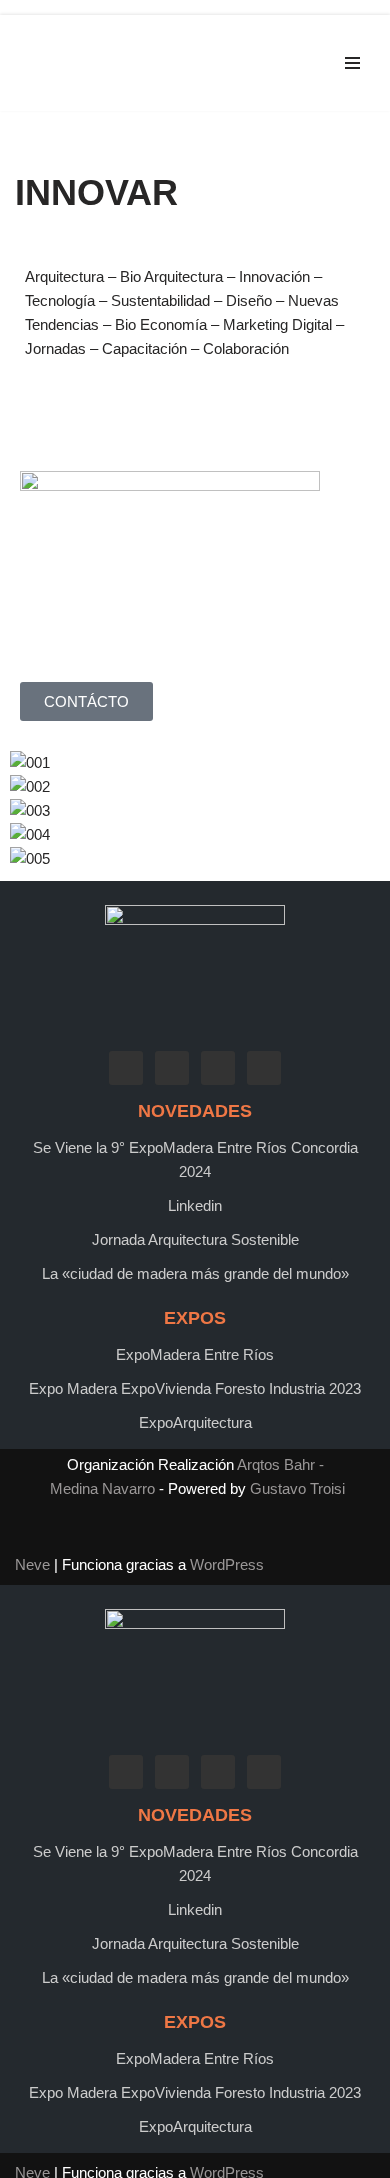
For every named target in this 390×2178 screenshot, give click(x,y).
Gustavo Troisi (297, 1488)
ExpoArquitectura (195, 1422)
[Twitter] (172, 1066)
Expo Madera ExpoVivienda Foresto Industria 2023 (195, 1388)
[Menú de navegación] (352, 63)
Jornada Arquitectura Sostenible (195, 1239)
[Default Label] (218, 1066)
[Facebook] (126, 1066)
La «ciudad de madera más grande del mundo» (195, 1273)
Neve (32, 1564)
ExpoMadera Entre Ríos (195, 1354)
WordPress (227, 1564)
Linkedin (195, 1205)
